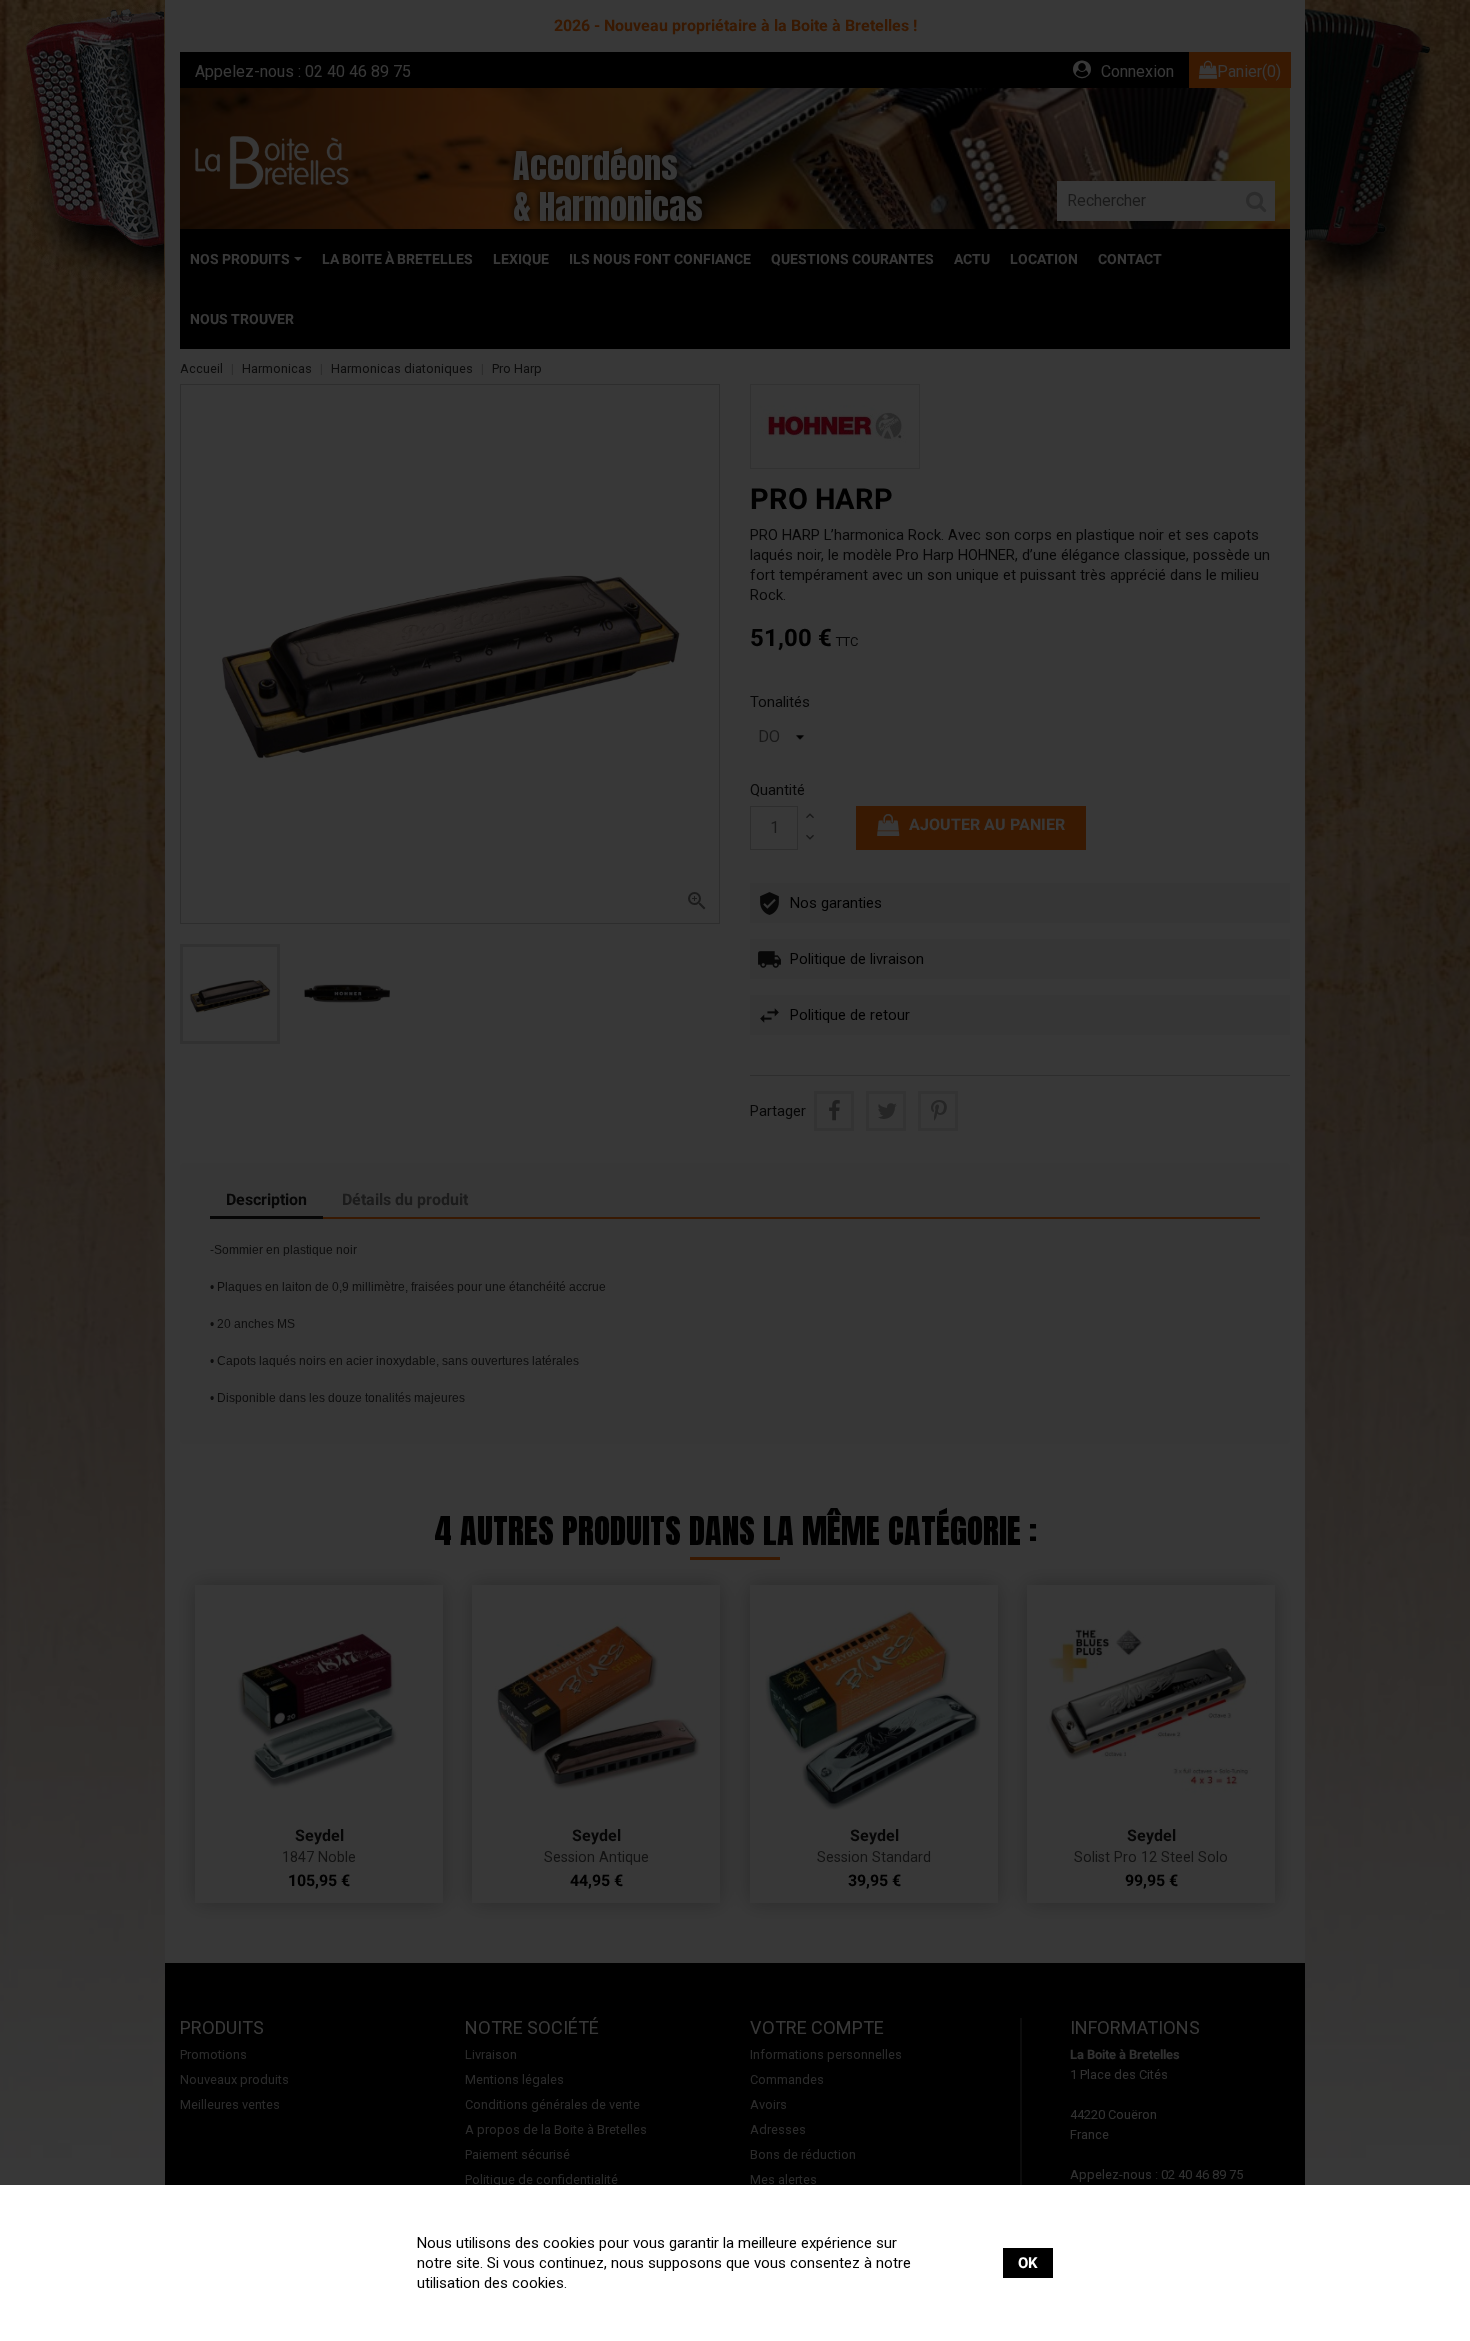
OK (1028, 2263)
